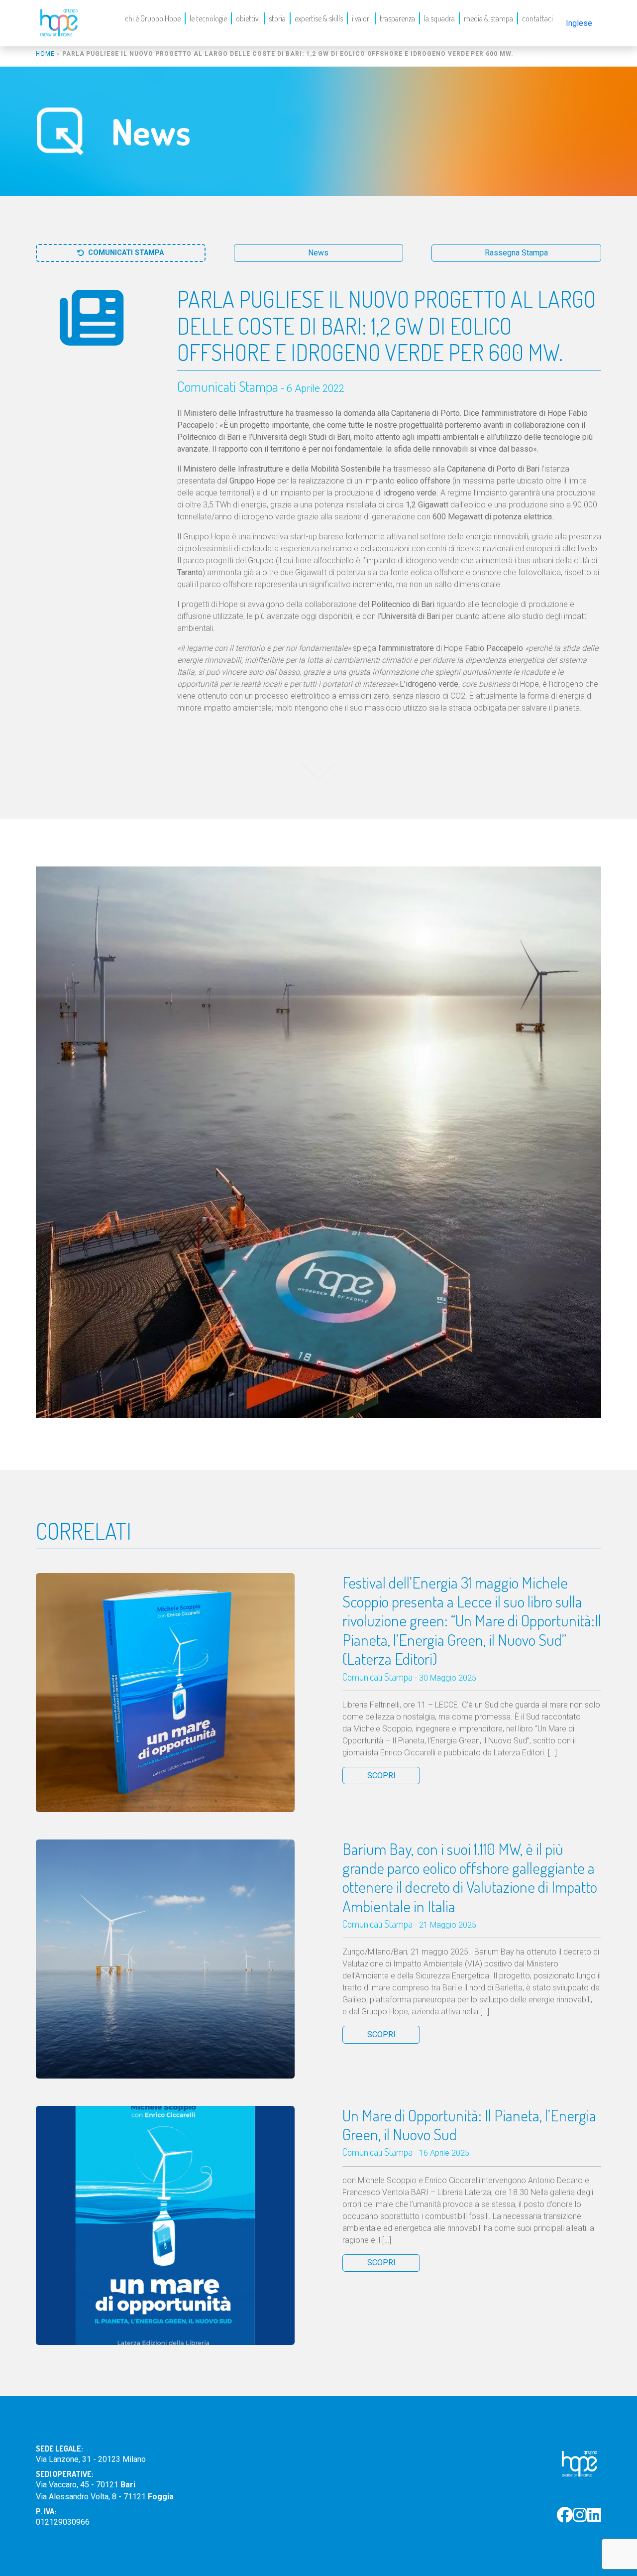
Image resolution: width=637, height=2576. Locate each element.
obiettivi (248, 18)
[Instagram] (580, 2515)
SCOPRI (381, 1776)
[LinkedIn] (594, 2515)
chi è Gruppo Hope (153, 18)
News (318, 253)
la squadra (439, 18)
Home (45, 54)
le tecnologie (208, 18)
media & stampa (488, 18)
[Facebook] (565, 2515)
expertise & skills (319, 18)
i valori (361, 18)
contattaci (537, 18)
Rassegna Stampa (516, 253)
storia (277, 18)
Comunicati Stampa (126, 253)
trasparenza (397, 18)
